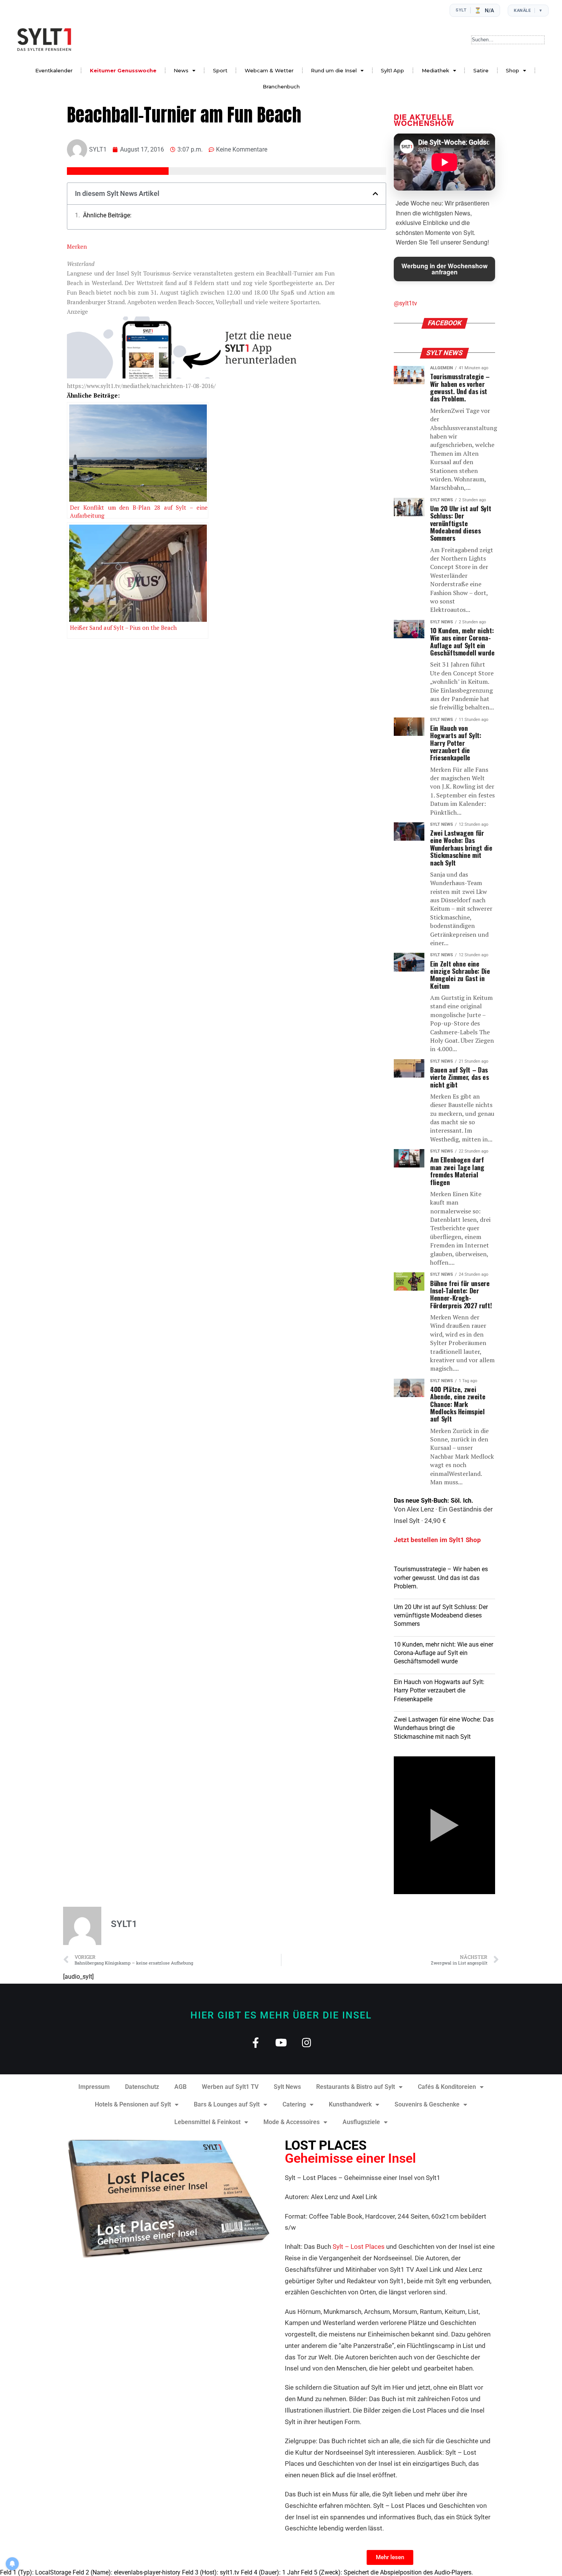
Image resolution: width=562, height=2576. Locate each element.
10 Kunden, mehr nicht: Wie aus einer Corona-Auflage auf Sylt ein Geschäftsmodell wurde (443, 1653)
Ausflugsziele (361, 2122)
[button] (375, 194)
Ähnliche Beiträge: (107, 215)
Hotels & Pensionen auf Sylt (133, 2104)
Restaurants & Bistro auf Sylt (356, 2087)
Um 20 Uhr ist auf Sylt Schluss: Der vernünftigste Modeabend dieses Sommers (441, 1616)
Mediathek (435, 70)
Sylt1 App (392, 70)
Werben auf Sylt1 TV (230, 2087)
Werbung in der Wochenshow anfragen (444, 269)
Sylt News (287, 2087)
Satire (481, 70)
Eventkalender (54, 70)
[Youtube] (281, 2042)
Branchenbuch (281, 86)
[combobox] (508, 40)
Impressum (94, 2087)
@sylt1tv (405, 303)
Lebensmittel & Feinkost (207, 2122)
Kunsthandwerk (350, 2104)
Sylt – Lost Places (359, 2247)
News (181, 70)
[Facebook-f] (256, 2042)
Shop (512, 70)
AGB (180, 2087)
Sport (220, 70)
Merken (77, 246)
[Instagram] (307, 2042)
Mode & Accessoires (292, 2122)
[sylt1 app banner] (201, 376)
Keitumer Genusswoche (123, 70)
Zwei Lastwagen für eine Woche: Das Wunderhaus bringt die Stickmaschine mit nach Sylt (444, 1728)
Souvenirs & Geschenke (427, 2104)
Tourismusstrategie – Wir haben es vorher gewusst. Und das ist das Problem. (441, 1578)
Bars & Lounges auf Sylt (227, 2104)
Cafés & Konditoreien (447, 2087)
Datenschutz (142, 2087)
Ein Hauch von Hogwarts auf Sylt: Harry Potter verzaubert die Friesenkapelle (439, 1691)
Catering (294, 2104)
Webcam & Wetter (269, 70)
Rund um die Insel (334, 70)
